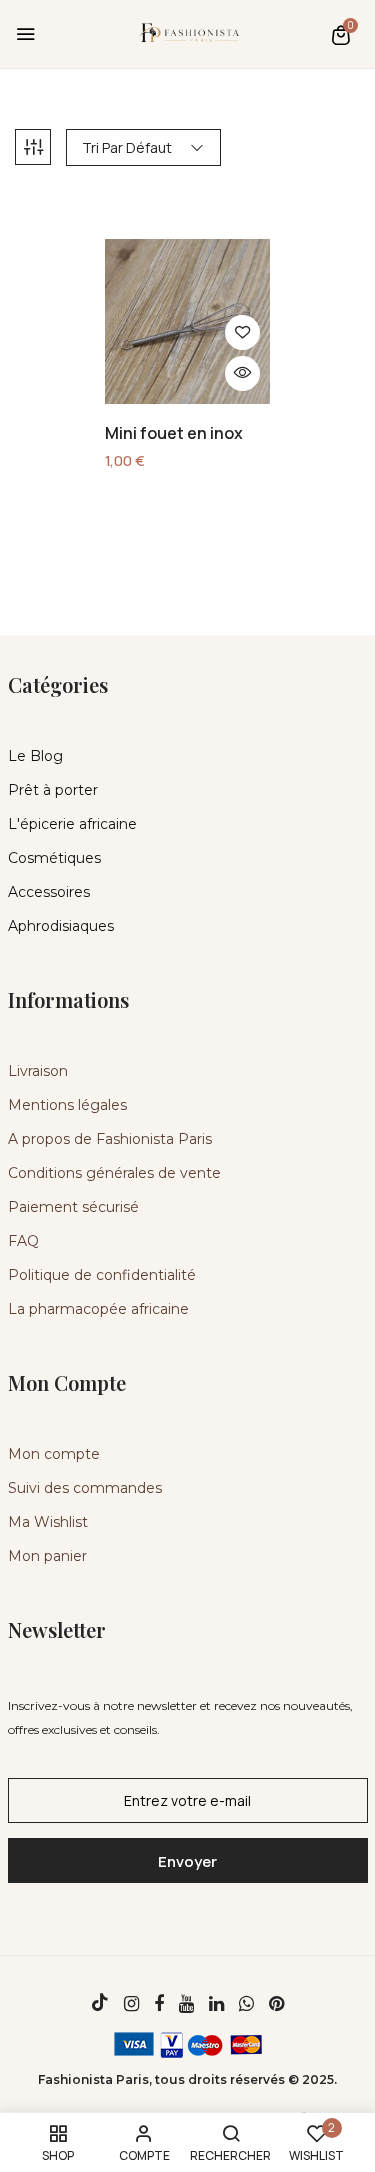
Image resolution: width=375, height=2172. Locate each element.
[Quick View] (242, 373)
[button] (341, 34)
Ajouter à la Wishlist (242, 332)
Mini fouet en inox (174, 433)
